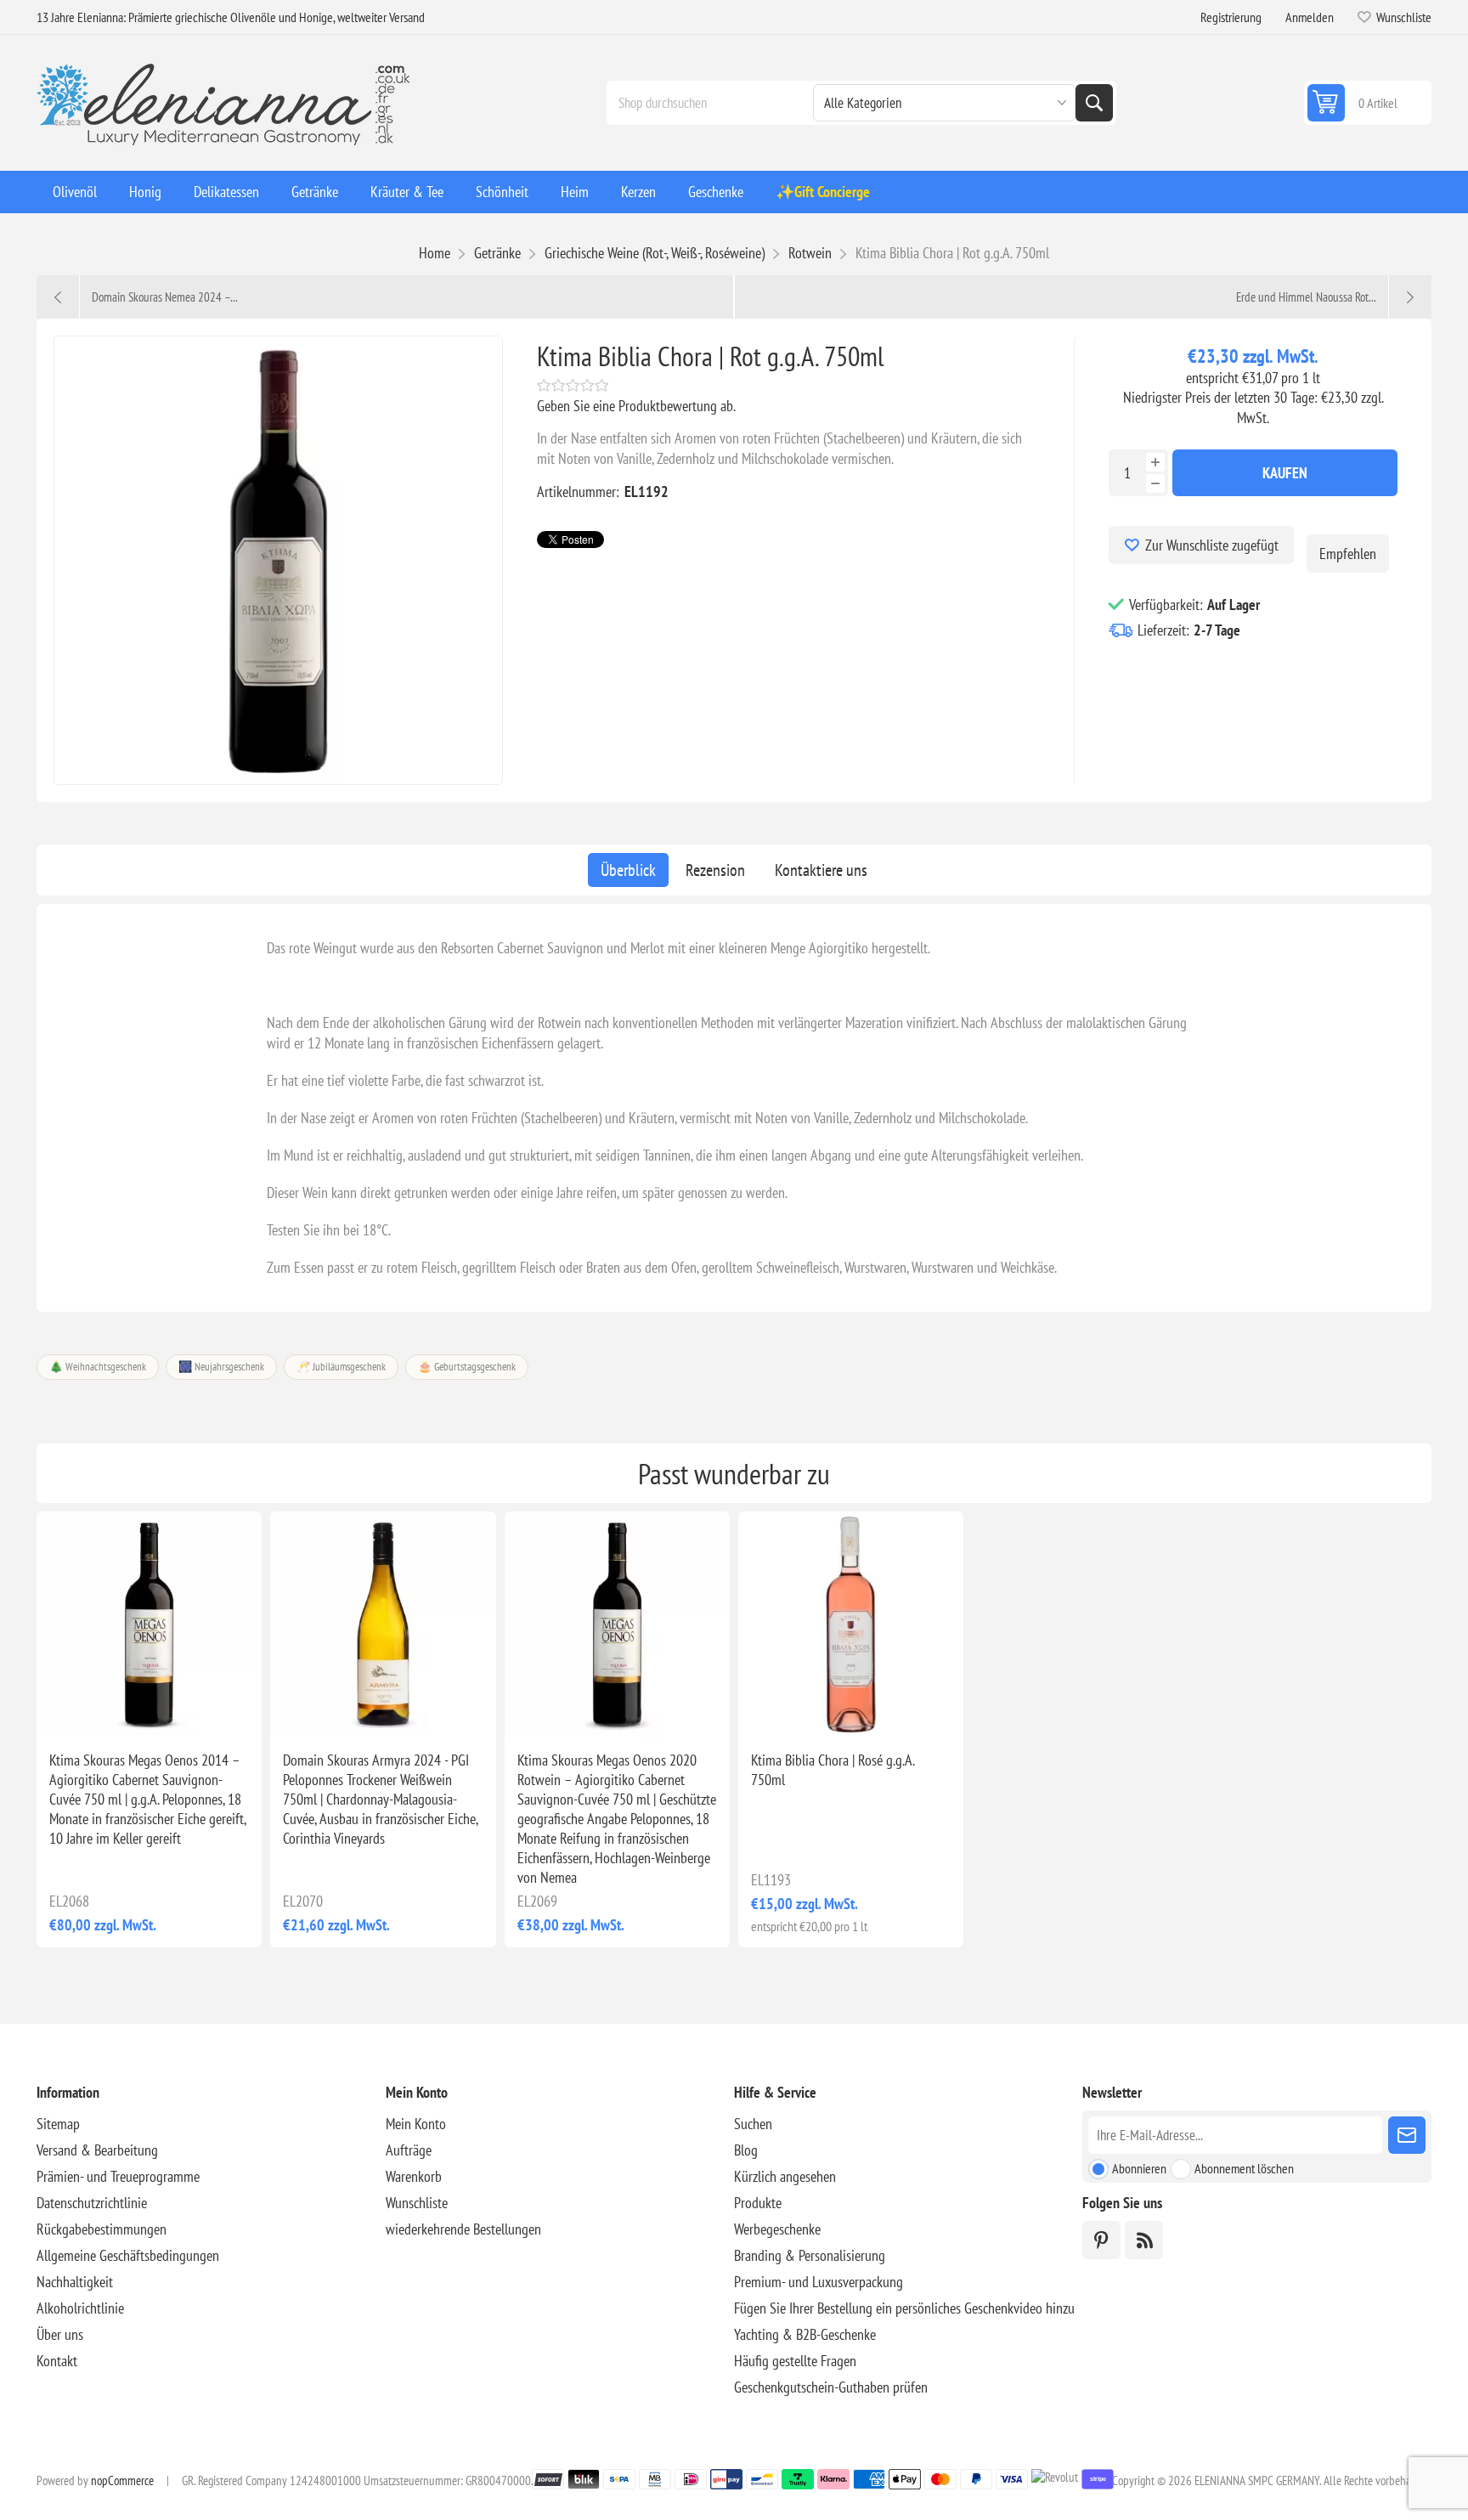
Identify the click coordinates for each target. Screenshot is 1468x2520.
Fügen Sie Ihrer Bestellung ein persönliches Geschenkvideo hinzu (904, 2308)
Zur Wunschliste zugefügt (1212, 545)
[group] (149, 1624)
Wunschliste (417, 2203)
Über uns (60, 2334)
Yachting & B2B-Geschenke (805, 2334)
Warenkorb (414, 2176)
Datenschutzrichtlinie (92, 2203)
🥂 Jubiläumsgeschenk (341, 1367)
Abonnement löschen (1244, 2168)
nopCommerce (122, 2480)
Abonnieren (1139, 2168)
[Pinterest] (1101, 2240)
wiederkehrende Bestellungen (463, 2229)
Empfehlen (1348, 554)
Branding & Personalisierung (810, 2255)
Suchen (1094, 103)
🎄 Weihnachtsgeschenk (98, 1367)
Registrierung (1231, 17)
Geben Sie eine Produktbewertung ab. (636, 406)
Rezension (715, 870)
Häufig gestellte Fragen (795, 2361)
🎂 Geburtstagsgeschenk (467, 1367)
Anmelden (1310, 17)
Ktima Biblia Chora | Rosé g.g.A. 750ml (833, 1770)
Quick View (110, 1710)
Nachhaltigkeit (75, 2282)
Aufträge (409, 2150)
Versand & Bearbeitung (97, 2150)
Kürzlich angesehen (785, 2176)
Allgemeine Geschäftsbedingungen (128, 2255)
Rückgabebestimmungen (102, 2229)
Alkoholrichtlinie (80, 2308)
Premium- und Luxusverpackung (819, 2282)
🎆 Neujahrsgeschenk (221, 1367)
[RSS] (1144, 2240)
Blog (746, 2150)
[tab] (628, 870)
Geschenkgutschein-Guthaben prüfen (831, 2387)
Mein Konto (416, 2124)
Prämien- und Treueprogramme (118, 2176)
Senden (1407, 2135)
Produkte (758, 2203)
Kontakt (57, 2361)
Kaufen (1285, 473)
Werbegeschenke (777, 2229)
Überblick (628, 870)
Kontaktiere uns (821, 870)
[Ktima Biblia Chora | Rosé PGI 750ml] (851, 1624)
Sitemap (58, 2124)
